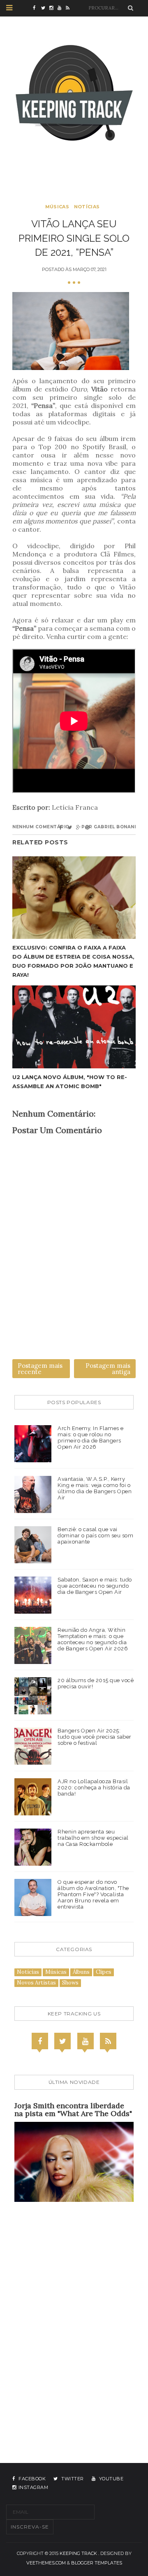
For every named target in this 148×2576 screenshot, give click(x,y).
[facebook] (37, 8)
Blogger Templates (97, 2563)
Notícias (87, 207)
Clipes (104, 1972)
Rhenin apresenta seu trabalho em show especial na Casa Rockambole (93, 1838)
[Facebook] (40, 2041)
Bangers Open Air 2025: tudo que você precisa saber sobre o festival (95, 1737)
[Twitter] (62, 2041)
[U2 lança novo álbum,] (74, 1027)
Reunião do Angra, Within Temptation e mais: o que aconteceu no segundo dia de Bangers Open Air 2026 (93, 1639)
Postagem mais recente (40, 1369)
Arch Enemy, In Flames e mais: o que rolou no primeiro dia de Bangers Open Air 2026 (91, 1438)
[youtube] (62, 8)
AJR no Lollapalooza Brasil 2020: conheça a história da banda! (94, 1788)
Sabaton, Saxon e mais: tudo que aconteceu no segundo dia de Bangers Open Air (95, 1586)
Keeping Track (78, 2553)
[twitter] (45, 8)
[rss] (70, 8)
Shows (70, 1983)
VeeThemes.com (46, 2563)
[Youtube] (86, 2041)
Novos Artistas (36, 1983)
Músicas (57, 207)
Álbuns (81, 1972)
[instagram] (53, 8)
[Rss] (108, 2041)
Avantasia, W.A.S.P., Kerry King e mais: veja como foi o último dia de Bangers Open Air (95, 1488)
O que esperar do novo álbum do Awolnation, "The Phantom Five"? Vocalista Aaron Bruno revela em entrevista (93, 1894)
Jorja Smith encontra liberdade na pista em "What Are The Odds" (73, 2110)
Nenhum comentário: (42, 827)
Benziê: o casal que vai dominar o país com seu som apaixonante (95, 1535)
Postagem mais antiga (108, 1369)
